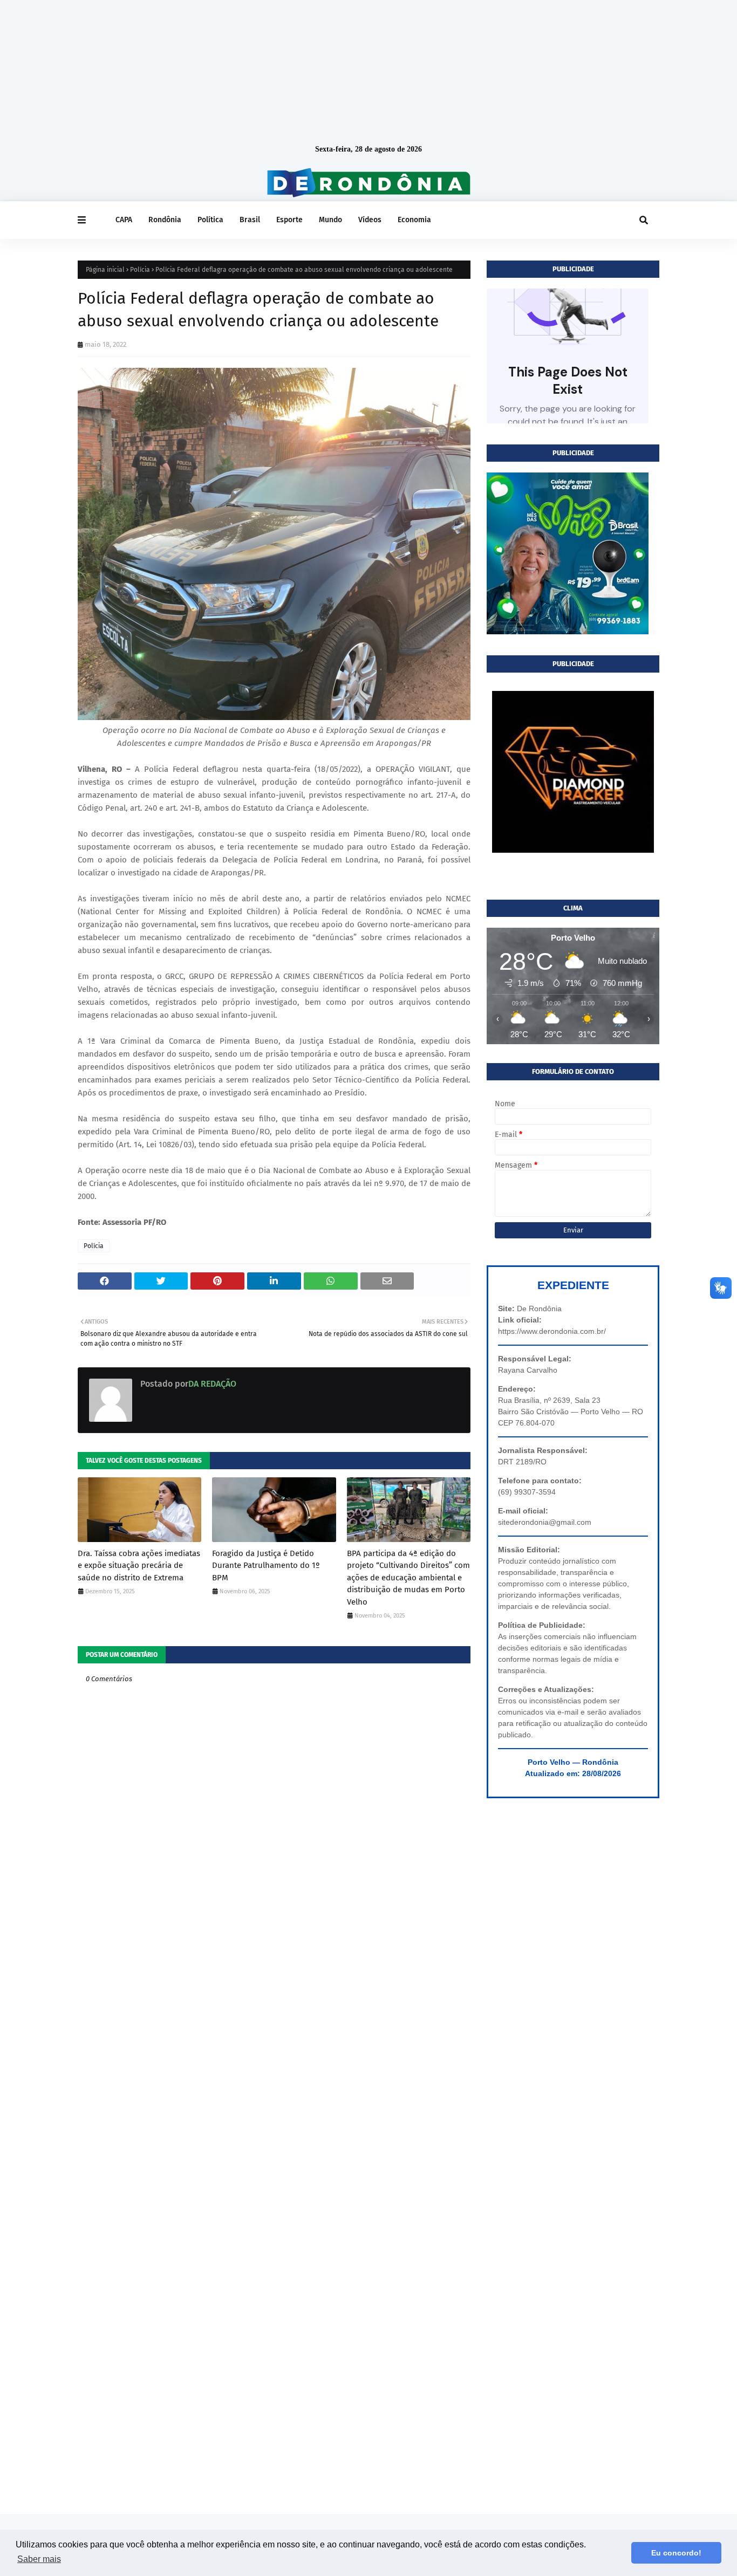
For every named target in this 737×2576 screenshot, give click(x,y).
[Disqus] (274, 2083)
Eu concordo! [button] (676, 2553)
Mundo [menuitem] (330, 220)
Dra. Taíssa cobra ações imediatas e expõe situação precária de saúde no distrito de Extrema (139, 1566)
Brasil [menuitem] (250, 220)
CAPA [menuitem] (124, 220)
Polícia (140, 270)
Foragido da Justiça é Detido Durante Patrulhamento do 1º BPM (266, 1566)
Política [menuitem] (210, 220)
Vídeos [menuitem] (370, 220)
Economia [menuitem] (414, 220)
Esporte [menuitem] (289, 220)
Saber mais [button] (39, 2559)
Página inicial (105, 270)
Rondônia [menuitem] (165, 220)
